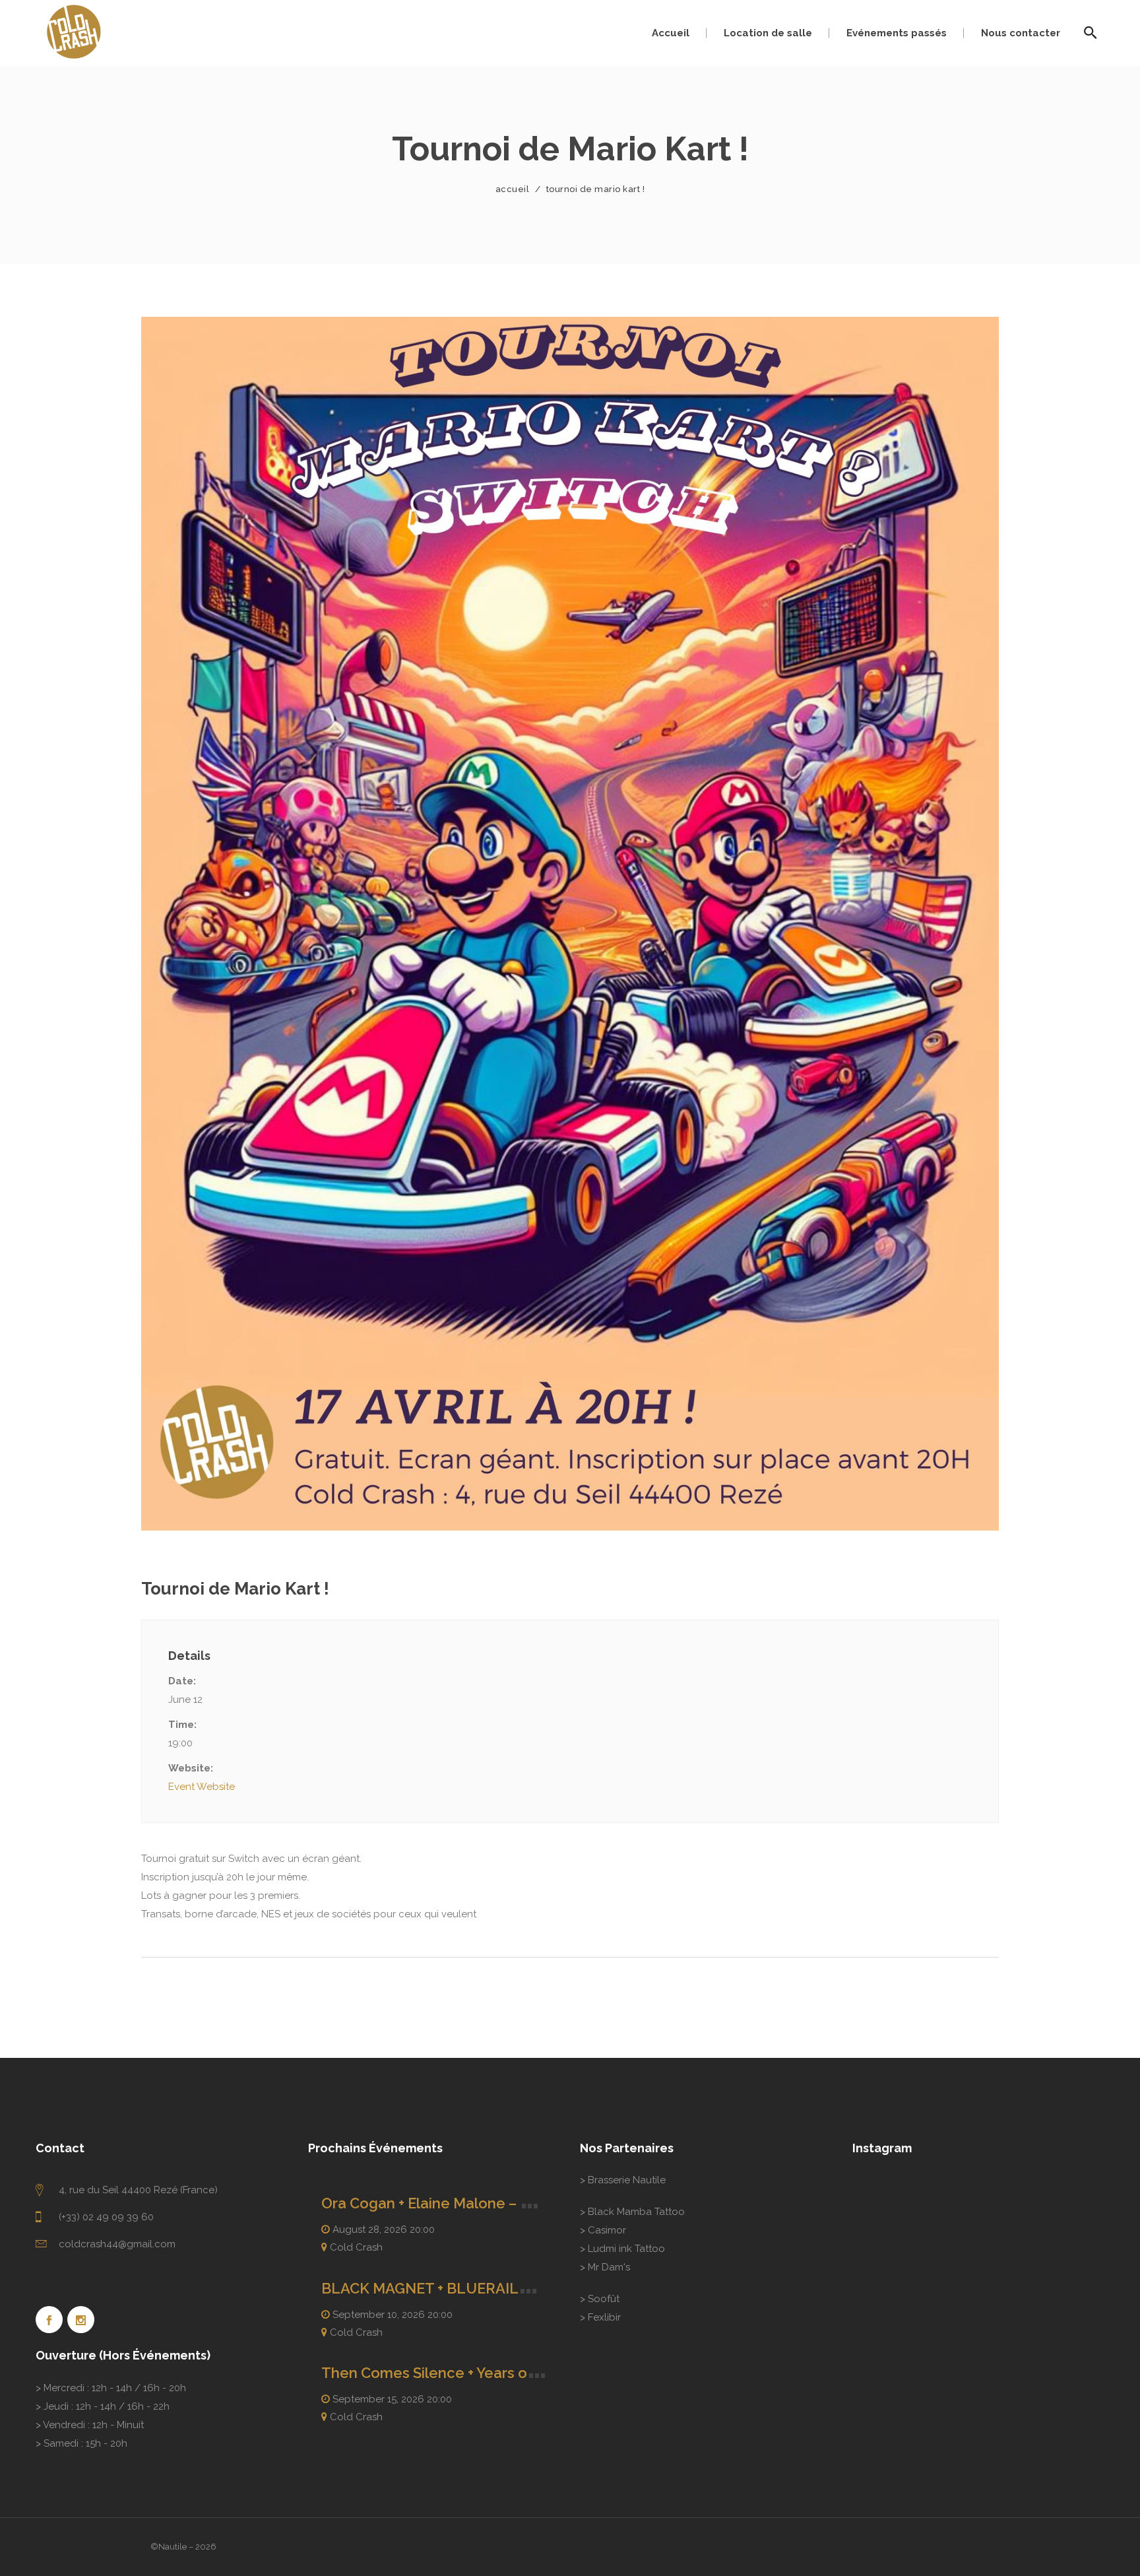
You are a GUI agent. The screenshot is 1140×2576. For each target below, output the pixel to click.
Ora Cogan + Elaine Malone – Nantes (446, 2203)
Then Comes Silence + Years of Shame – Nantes (485, 2373)
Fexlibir (604, 2317)
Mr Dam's (609, 2267)
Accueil (513, 189)
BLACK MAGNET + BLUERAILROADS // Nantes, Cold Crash (522, 2288)
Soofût (604, 2299)
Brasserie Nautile (627, 2180)
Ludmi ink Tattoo (626, 2249)
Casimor (607, 2230)
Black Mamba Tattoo (636, 2212)
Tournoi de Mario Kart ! (235, 1589)
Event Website (202, 1787)
